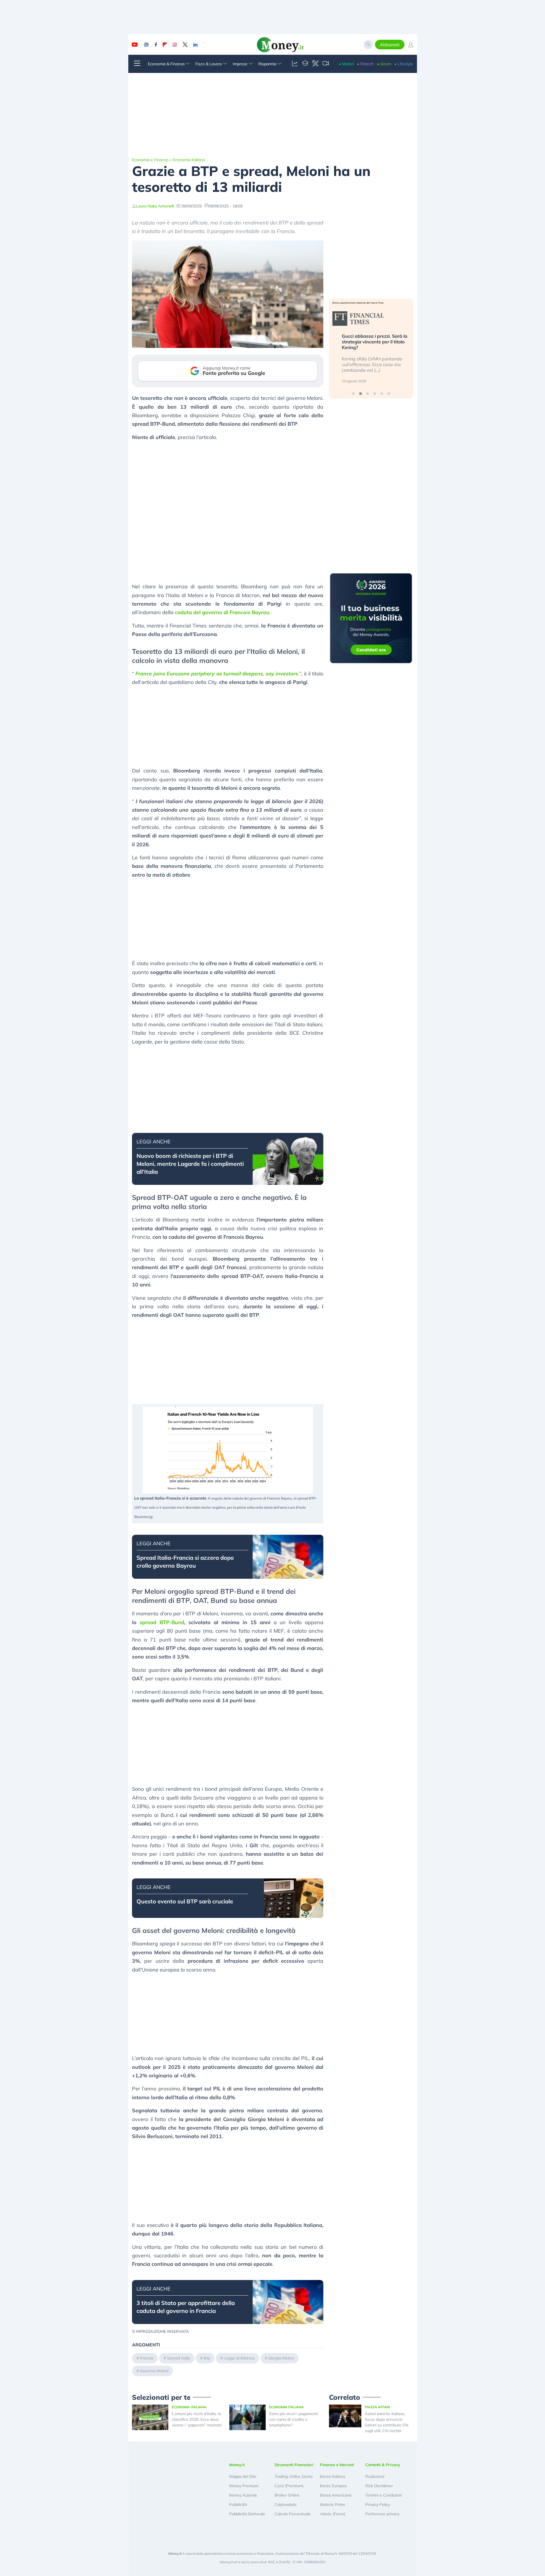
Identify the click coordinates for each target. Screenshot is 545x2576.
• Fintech (365, 64)
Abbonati (390, 45)
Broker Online (287, 2495)
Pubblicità (238, 2504)
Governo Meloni (154, 2371)
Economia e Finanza (150, 160)
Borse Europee (333, 2486)
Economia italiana (189, 160)
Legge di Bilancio (239, 2358)
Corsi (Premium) (289, 2486)
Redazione (375, 2476)
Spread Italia (178, 2358)
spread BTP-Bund (162, 1622)
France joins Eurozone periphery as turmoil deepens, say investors (217, 674)
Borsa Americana (336, 2495)
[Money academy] (305, 64)
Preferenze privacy (382, 2514)
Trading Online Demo (294, 2476)
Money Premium (244, 2486)
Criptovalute (286, 2504)
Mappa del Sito (243, 2476)
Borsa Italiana (333, 2476)
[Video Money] (326, 64)
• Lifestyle (404, 64)
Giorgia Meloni (281, 2358)
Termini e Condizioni (383, 2495)
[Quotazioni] (295, 64)
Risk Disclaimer (379, 2486)
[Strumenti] (315, 64)
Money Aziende (243, 2495)
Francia (147, 2358)
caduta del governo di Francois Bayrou (222, 612)
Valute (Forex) (333, 2514)
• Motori (346, 64)
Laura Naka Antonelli (155, 206)
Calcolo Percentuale (293, 2514)
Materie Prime (333, 2504)
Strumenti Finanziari (294, 2465)
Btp (207, 2358)
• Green (384, 64)
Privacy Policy (378, 2504)
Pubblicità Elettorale (247, 2514)
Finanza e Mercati (337, 2465)
